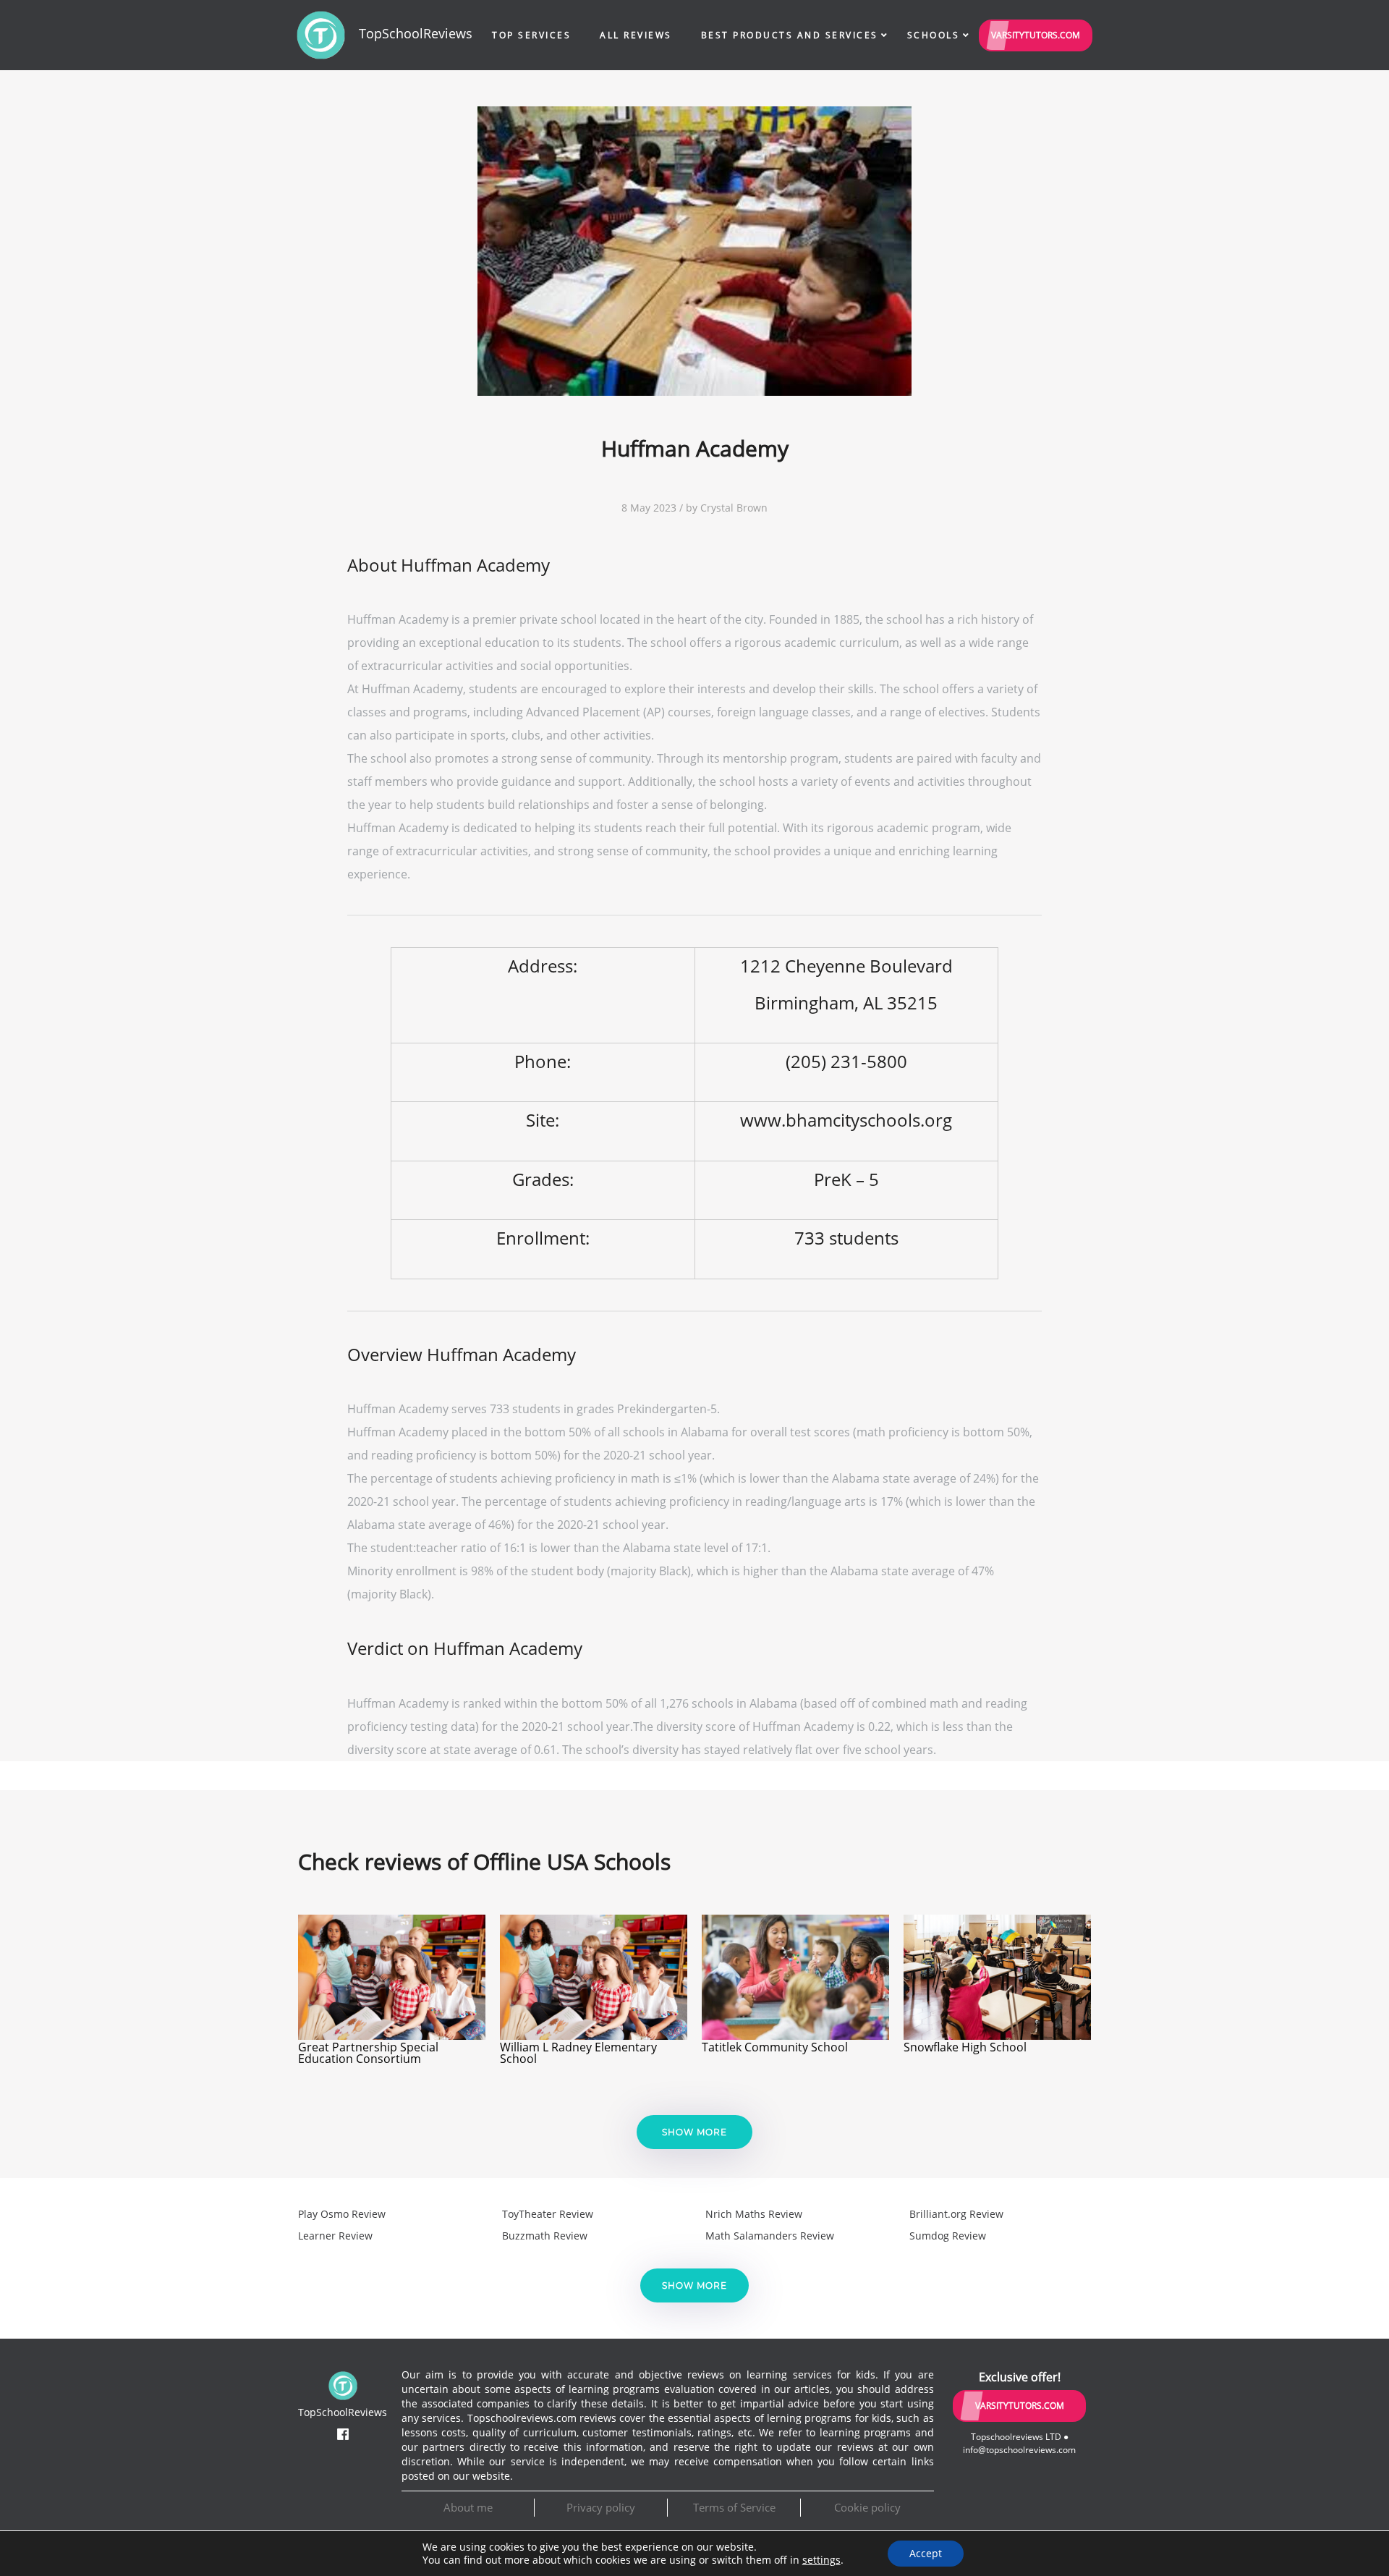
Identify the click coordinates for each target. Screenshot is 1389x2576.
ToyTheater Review (548, 2214)
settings (821, 2560)
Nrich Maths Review (754, 2214)
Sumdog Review (948, 2236)
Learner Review (335, 2236)
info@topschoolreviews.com (1019, 2450)
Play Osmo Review (342, 2214)
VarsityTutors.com (1036, 35)
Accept (926, 2553)
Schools (934, 35)
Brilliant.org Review (956, 2214)
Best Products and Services (790, 35)
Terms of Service (734, 2507)
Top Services (531, 35)
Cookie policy (867, 2507)
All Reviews (636, 35)
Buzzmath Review (545, 2236)
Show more (694, 2132)
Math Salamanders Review (770, 2236)
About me (468, 2507)
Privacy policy (601, 2507)
